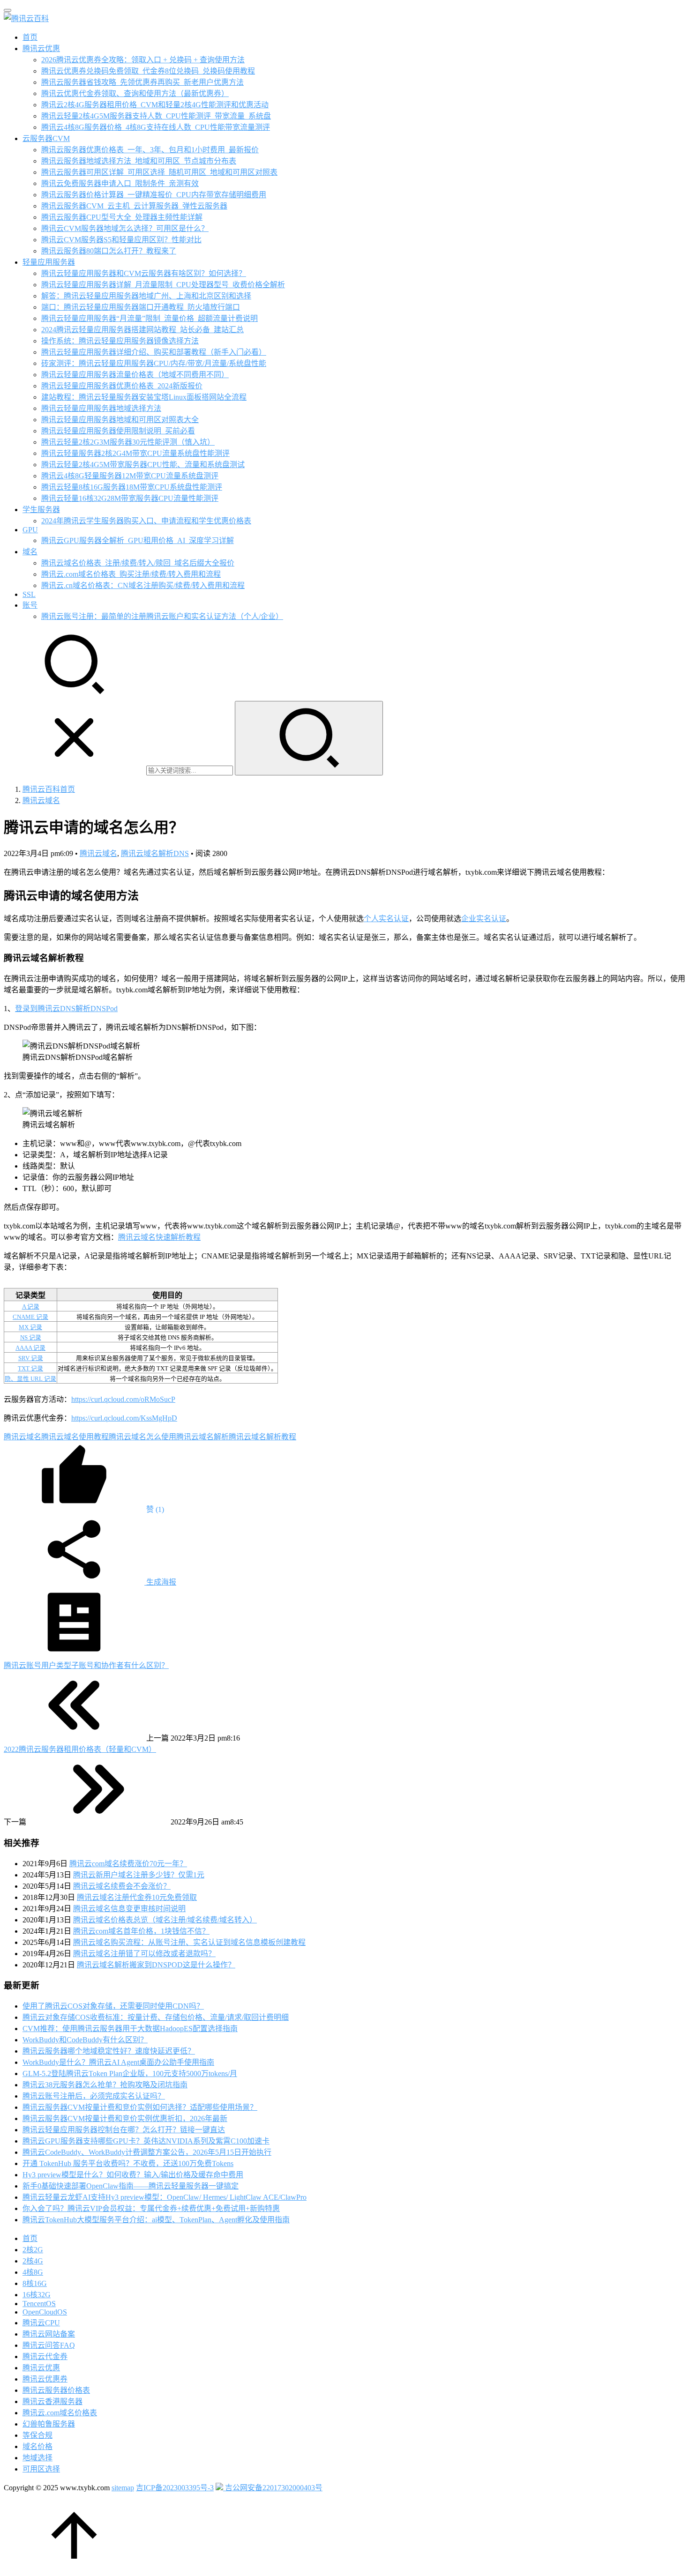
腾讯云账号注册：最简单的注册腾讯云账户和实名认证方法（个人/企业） (162, 616)
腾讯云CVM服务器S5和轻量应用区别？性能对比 (121, 240)
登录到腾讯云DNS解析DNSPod (66, 1009)
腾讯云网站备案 (49, 2334)
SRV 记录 (31, 1358)
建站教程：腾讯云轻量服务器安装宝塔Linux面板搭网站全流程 (144, 397)
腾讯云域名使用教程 (75, 1437)
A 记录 (31, 1307)
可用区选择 (41, 2469)
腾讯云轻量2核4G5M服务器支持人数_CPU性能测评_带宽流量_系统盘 (156, 116)
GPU (30, 530)
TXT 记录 (30, 1369)
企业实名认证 (484, 919)
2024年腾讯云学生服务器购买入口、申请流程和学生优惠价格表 (146, 521)
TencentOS (39, 2304)
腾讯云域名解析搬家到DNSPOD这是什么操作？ (156, 1965)
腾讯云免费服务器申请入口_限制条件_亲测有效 (120, 183)
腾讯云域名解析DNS (155, 853)
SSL (29, 594)
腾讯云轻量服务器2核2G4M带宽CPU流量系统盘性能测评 (135, 453)
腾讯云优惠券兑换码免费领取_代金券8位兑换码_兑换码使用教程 (148, 71)
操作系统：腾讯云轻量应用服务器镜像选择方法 (120, 341)
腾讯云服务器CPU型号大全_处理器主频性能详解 (122, 217)
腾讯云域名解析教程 (262, 1437)
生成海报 (160, 1582)
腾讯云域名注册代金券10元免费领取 (137, 1897)
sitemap (123, 2488)
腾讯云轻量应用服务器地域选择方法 (101, 408)
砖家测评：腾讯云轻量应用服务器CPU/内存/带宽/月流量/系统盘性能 (154, 363)
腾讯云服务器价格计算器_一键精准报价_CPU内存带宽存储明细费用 (154, 195)
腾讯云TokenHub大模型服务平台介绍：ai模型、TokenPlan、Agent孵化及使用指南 (156, 2220)
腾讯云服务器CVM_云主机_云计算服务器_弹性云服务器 (134, 206)
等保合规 (37, 2435)
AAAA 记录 (30, 1348)
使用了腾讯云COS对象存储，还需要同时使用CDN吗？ (113, 2006)
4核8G (33, 2272)
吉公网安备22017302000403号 (273, 2488)
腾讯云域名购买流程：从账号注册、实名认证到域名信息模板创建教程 (189, 1942)
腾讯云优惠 (41, 48)
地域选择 (37, 2458)
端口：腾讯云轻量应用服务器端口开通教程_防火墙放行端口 (141, 307)
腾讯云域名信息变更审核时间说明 (129, 1909)
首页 (30, 37)
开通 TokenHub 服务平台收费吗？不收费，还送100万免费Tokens (128, 2163)
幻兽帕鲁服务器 (49, 2424)
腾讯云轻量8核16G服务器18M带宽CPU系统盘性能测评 (132, 487)
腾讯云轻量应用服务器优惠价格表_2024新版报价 (122, 386)
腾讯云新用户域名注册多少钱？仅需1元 (139, 1875)
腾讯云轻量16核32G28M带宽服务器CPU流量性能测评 (130, 498)
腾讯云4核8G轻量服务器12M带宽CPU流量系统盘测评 (130, 476)
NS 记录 (31, 1338)
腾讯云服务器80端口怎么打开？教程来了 (109, 251)
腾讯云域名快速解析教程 (159, 1237)
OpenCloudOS (45, 2312)
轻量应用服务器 (49, 262)
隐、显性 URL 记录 (30, 1379)
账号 (30, 605)
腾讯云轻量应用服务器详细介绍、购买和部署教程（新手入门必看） (154, 352)
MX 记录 (30, 1327)
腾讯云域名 (98, 853)
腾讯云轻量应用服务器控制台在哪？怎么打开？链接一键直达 (124, 2130)
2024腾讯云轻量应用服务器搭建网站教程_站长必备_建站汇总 (142, 330)
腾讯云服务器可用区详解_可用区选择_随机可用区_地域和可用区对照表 (159, 172)
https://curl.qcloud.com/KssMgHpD (124, 1418)
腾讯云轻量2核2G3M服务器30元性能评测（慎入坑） (128, 442)
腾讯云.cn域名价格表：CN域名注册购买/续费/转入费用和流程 (143, 585)
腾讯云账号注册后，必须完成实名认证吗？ (94, 2096)
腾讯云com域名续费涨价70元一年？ (128, 1864)
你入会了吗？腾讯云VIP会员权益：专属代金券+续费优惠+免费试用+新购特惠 (151, 2208)
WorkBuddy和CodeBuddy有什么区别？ (85, 2040)
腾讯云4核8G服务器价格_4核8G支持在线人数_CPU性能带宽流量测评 (156, 127)
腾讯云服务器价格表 (56, 2390)
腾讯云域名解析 (202, 1437)
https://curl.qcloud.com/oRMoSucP (123, 1399)
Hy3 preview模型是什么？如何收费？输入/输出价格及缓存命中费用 (133, 2175)
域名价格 (37, 2446)
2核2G (33, 2250)
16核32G (37, 2295)
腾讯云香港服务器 (52, 2401)
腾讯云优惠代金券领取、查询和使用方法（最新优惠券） (135, 93)
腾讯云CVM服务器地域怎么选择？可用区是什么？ (125, 228)
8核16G (35, 2283)
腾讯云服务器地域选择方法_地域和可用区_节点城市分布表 (139, 161)
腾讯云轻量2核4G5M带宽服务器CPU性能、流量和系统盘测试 (143, 465)
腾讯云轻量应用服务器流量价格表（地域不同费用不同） (135, 375)
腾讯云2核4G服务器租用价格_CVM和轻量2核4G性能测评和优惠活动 (155, 105)
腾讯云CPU (41, 2323)
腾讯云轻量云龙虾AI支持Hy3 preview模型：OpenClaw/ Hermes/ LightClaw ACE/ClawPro (165, 2197)
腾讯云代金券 (45, 2356)
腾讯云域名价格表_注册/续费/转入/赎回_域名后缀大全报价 (138, 563)
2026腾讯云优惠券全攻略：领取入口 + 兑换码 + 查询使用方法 (143, 60)
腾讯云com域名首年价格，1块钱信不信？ (141, 1931)
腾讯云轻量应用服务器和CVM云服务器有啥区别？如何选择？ (144, 273)
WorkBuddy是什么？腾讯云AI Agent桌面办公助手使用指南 (118, 2062)
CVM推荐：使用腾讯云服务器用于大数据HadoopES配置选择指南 (130, 2029)
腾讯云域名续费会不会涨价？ (122, 1886)
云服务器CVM (46, 138)
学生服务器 (41, 510)
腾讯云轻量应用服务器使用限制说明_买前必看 (118, 431)
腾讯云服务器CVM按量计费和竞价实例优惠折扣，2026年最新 (125, 2118)
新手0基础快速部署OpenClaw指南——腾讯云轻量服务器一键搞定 (131, 2186)
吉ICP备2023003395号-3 (175, 2488)
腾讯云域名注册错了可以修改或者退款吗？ (144, 1954)
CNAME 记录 (30, 1317)
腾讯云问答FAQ (49, 2345)
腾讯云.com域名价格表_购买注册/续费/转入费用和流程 (131, 574)
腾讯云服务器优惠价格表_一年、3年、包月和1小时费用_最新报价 (150, 150)
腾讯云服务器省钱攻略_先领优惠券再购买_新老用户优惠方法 (142, 82)
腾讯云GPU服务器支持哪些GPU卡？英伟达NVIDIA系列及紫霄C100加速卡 (146, 2141)
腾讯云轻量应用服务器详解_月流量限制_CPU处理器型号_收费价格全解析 (163, 285)
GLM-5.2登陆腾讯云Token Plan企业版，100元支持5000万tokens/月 (130, 2073)
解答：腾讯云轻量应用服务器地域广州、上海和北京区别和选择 (146, 296)
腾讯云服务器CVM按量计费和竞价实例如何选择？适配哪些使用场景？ (140, 2107)
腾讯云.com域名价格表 (60, 2413)
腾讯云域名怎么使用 (142, 1437)
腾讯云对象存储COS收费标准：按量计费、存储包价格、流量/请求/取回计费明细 (156, 2017)
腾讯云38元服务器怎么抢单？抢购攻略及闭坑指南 (105, 2085)
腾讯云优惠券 (45, 2379)
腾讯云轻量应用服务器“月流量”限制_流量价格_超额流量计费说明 (150, 318)
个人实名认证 (386, 919)
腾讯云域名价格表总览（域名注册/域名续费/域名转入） (165, 1920)
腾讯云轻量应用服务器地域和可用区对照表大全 (120, 420)
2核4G (33, 2261)
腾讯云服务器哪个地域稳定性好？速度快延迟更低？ (109, 2051)
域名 (30, 552)
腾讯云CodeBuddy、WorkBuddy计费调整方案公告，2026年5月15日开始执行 (147, 2152)
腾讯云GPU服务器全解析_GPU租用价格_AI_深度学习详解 (138, 540)
